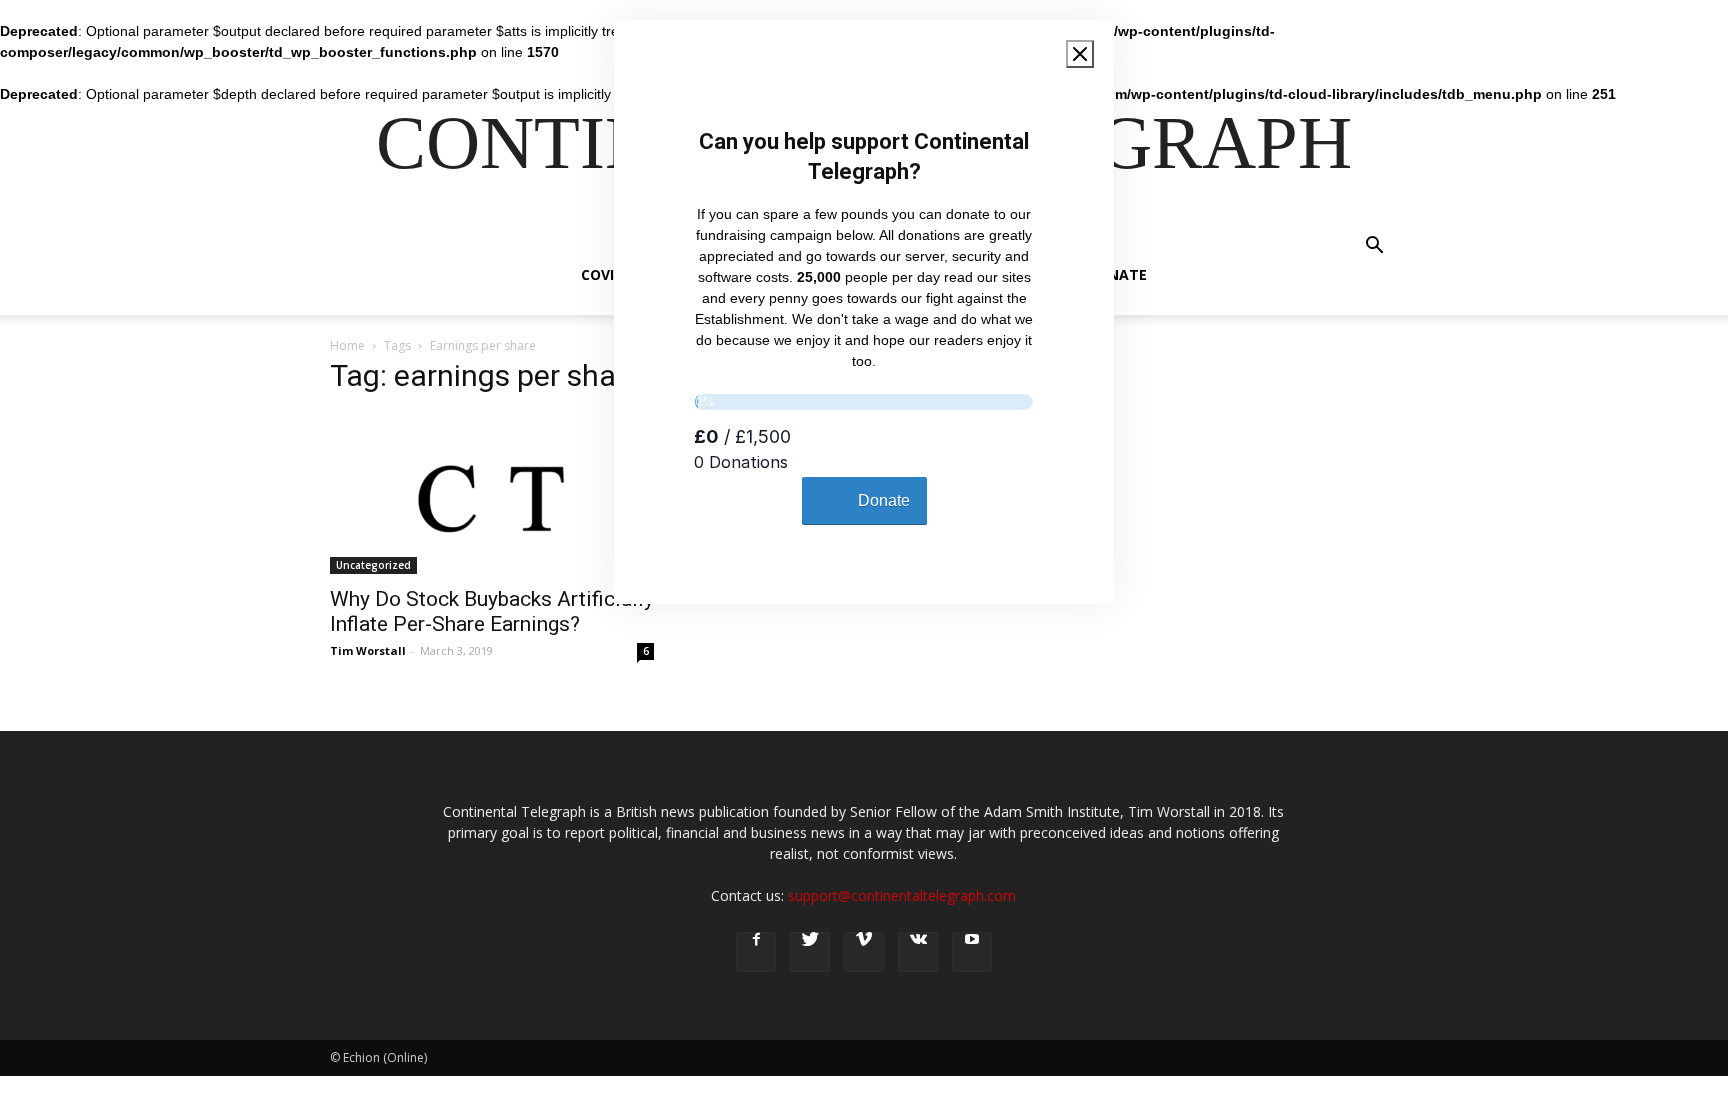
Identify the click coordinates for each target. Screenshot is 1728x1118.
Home (347, 345)
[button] (1374, 247)
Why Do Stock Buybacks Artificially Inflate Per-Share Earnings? (492, 611)
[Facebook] (756, 952)
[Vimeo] (864, 952)
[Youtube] (972, 952)
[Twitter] (810, 952)
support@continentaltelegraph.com (902, 895)
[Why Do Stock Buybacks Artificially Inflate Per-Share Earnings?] (492, 494)
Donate (1117, 274)
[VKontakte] (918, 952)
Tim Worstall (368, 650)
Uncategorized (373, 565)
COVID (602, 274)
